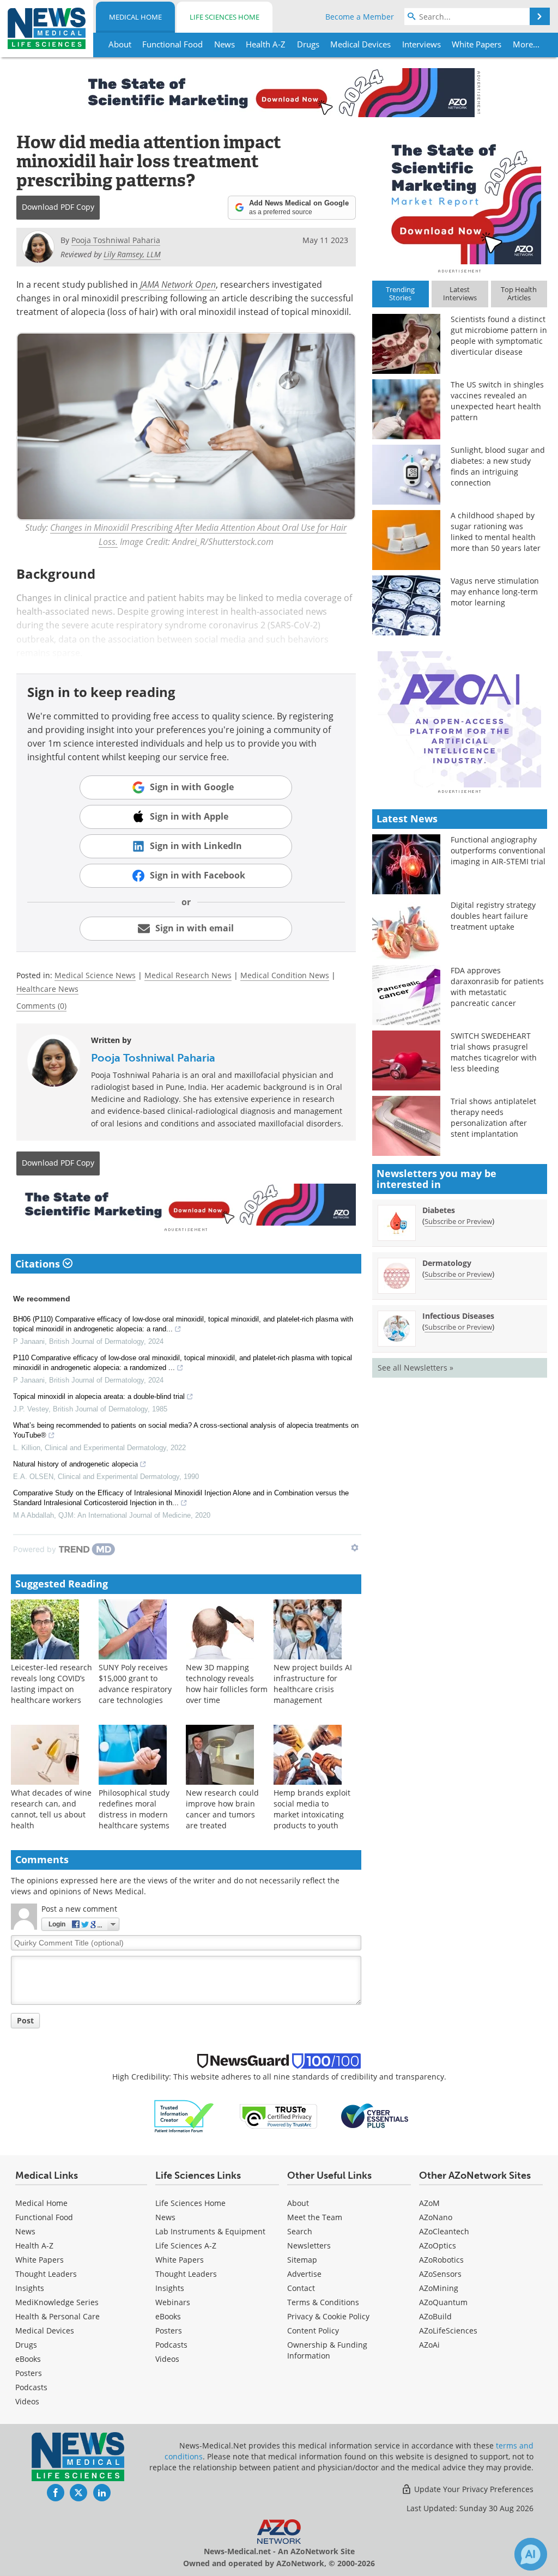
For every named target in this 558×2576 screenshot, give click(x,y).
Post (25, 2020)
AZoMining (439, 2288)
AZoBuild (435, 2316)
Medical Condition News (285, 975)
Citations (39, 1264)
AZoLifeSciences (448, 2330)
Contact (301, 2288)
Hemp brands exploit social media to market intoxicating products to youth (312, 1809)
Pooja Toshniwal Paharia (153, 1058)
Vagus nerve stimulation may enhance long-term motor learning (495, 592)
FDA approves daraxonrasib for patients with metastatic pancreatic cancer (497, 987)
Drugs (26, 2345)
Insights (30, 2288)
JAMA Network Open (178, 284)
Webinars (173, 2302)
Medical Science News (95, 975)
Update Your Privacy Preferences (473, 2489)
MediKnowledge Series (57, 2302)
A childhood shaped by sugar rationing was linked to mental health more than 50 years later (496, 532)
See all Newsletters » (416, 1368)
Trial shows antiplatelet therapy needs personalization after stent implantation (493, 1117)
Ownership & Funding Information (327, 2350)
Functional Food (44, 2217)
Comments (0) (41, 1006)
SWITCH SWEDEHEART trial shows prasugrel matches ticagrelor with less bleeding (494, 1052)
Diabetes (439, 1210)
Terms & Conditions (323, 2302)
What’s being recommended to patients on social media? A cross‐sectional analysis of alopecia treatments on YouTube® (186, 1430)
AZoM (429, 2203)
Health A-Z (34, 2245)
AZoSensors (440, 2274)
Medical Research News (188, 975)
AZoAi (429, 2345)
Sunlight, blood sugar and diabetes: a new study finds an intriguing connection (498, 466)
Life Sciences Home (225, 17)
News (25, 2231)
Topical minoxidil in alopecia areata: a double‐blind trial (99, 1396)
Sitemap (302, 2260)
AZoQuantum (443, 2302)
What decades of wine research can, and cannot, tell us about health (51, 1809)
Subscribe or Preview (458, 1221)
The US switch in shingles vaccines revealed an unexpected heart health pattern (497, 401)
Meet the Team (315, 2217)
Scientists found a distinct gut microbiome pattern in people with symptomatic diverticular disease (499, 335)
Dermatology (447, 1263)
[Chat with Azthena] (531, 2554)
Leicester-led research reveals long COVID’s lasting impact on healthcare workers (51, 1684)
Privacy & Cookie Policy (328, 2316)
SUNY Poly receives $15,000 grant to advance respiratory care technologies (135, 1684)
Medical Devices (45, 2330)
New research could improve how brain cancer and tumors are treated (222, 1809)
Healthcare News (47, 989)
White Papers (40, 2260)
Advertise (304, 2274)
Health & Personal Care (57, 2316)
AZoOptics (438, 2245)
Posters (29, 2373)
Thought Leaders (46, 2274)
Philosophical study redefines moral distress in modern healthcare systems (134, 1809)
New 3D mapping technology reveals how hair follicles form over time (227, 1684)
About (298, 2203)
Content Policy (313, 2330)
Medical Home (135, 17)
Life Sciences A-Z (186, 2245)
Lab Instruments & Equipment (210, 2231)
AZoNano (436, 2217)
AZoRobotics (441, 2260)
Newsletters (309, 2245)
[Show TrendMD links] (355, 1548)
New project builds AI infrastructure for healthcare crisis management (313, 1684)
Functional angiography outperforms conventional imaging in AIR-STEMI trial (498, 850)
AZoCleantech (444, 2231)
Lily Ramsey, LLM (132, 254)
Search (300, 2231)
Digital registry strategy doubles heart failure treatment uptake (493, 916)
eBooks (28, 2359)
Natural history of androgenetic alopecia (75, 1464)
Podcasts (31, 2387)
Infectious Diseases (458, 1316)
